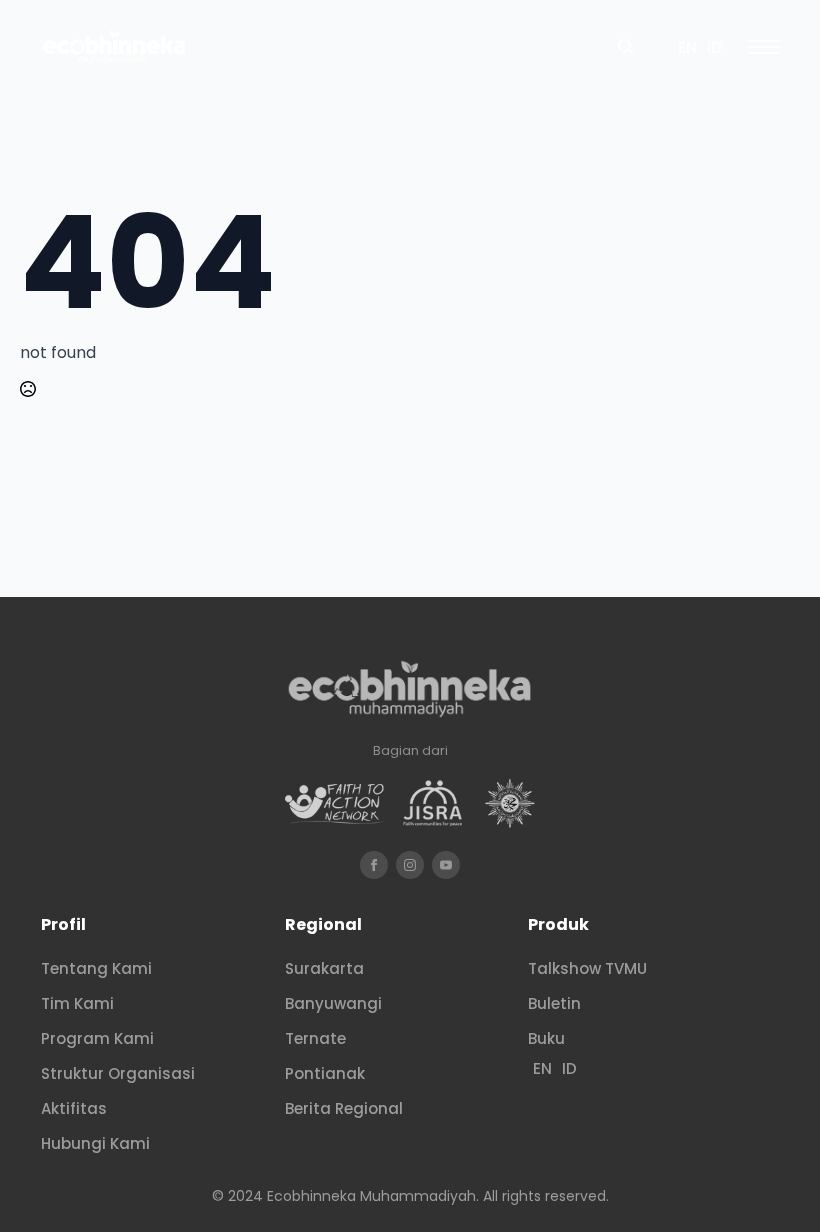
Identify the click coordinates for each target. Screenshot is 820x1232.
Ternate (315, 1038)
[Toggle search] (626, 47)
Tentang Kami (96, 968)
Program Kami (97, 1038)
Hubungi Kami (95, 1143)
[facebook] (374, 865)
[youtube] (446, 865)
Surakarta (324, 968)
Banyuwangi (333, 1003)
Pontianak (325, 1073)
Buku (546, 1038)
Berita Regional (344, 1108)
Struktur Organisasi (118, 1073)
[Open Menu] (764, 47)
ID (714, 47)
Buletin (554, 1003)
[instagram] (410, 865)
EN (687, 47)
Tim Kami (77, 1003)
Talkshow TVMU (587, 968)
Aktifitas (74, 1108)
